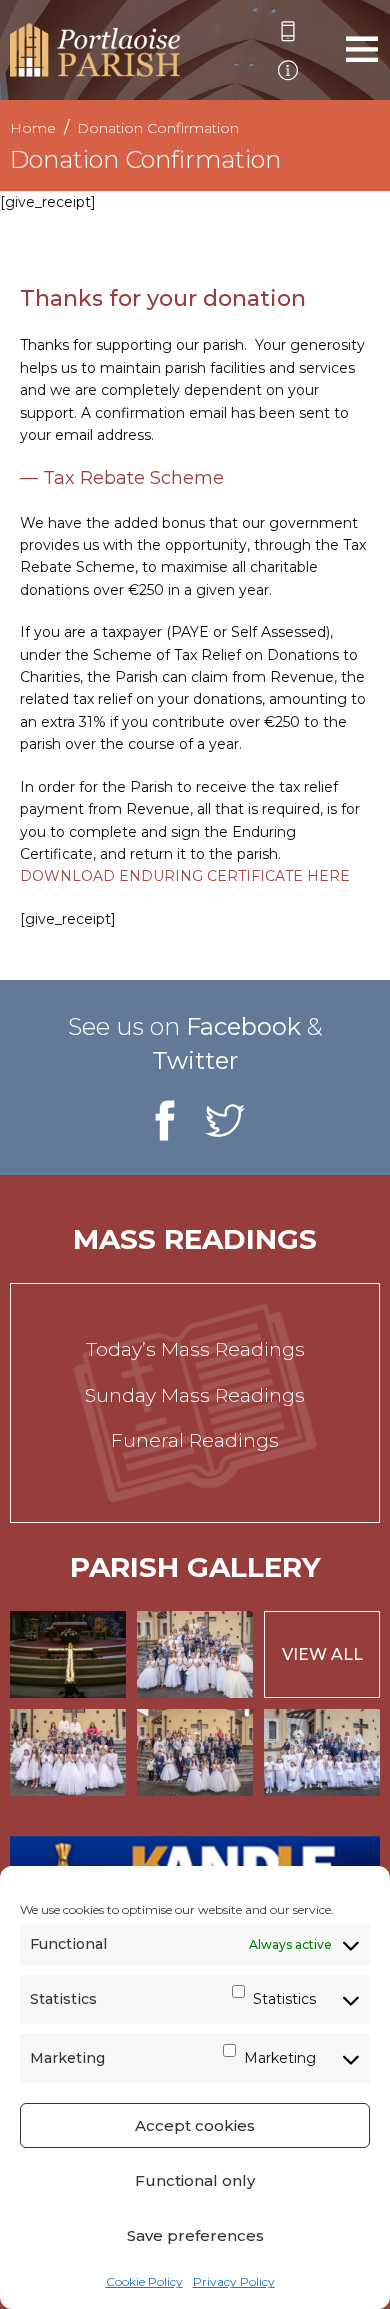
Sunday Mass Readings (195, 1395)
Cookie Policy (144, 2281)
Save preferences (195, 2235)
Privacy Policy (234, 2281)
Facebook (243, 1026)
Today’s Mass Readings (195, 1349)
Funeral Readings (195, 1440)
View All (322, 1654)
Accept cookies (195, 2125)
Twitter (195, 1060)
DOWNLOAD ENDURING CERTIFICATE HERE (185, 876)
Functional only (195, 2180)
